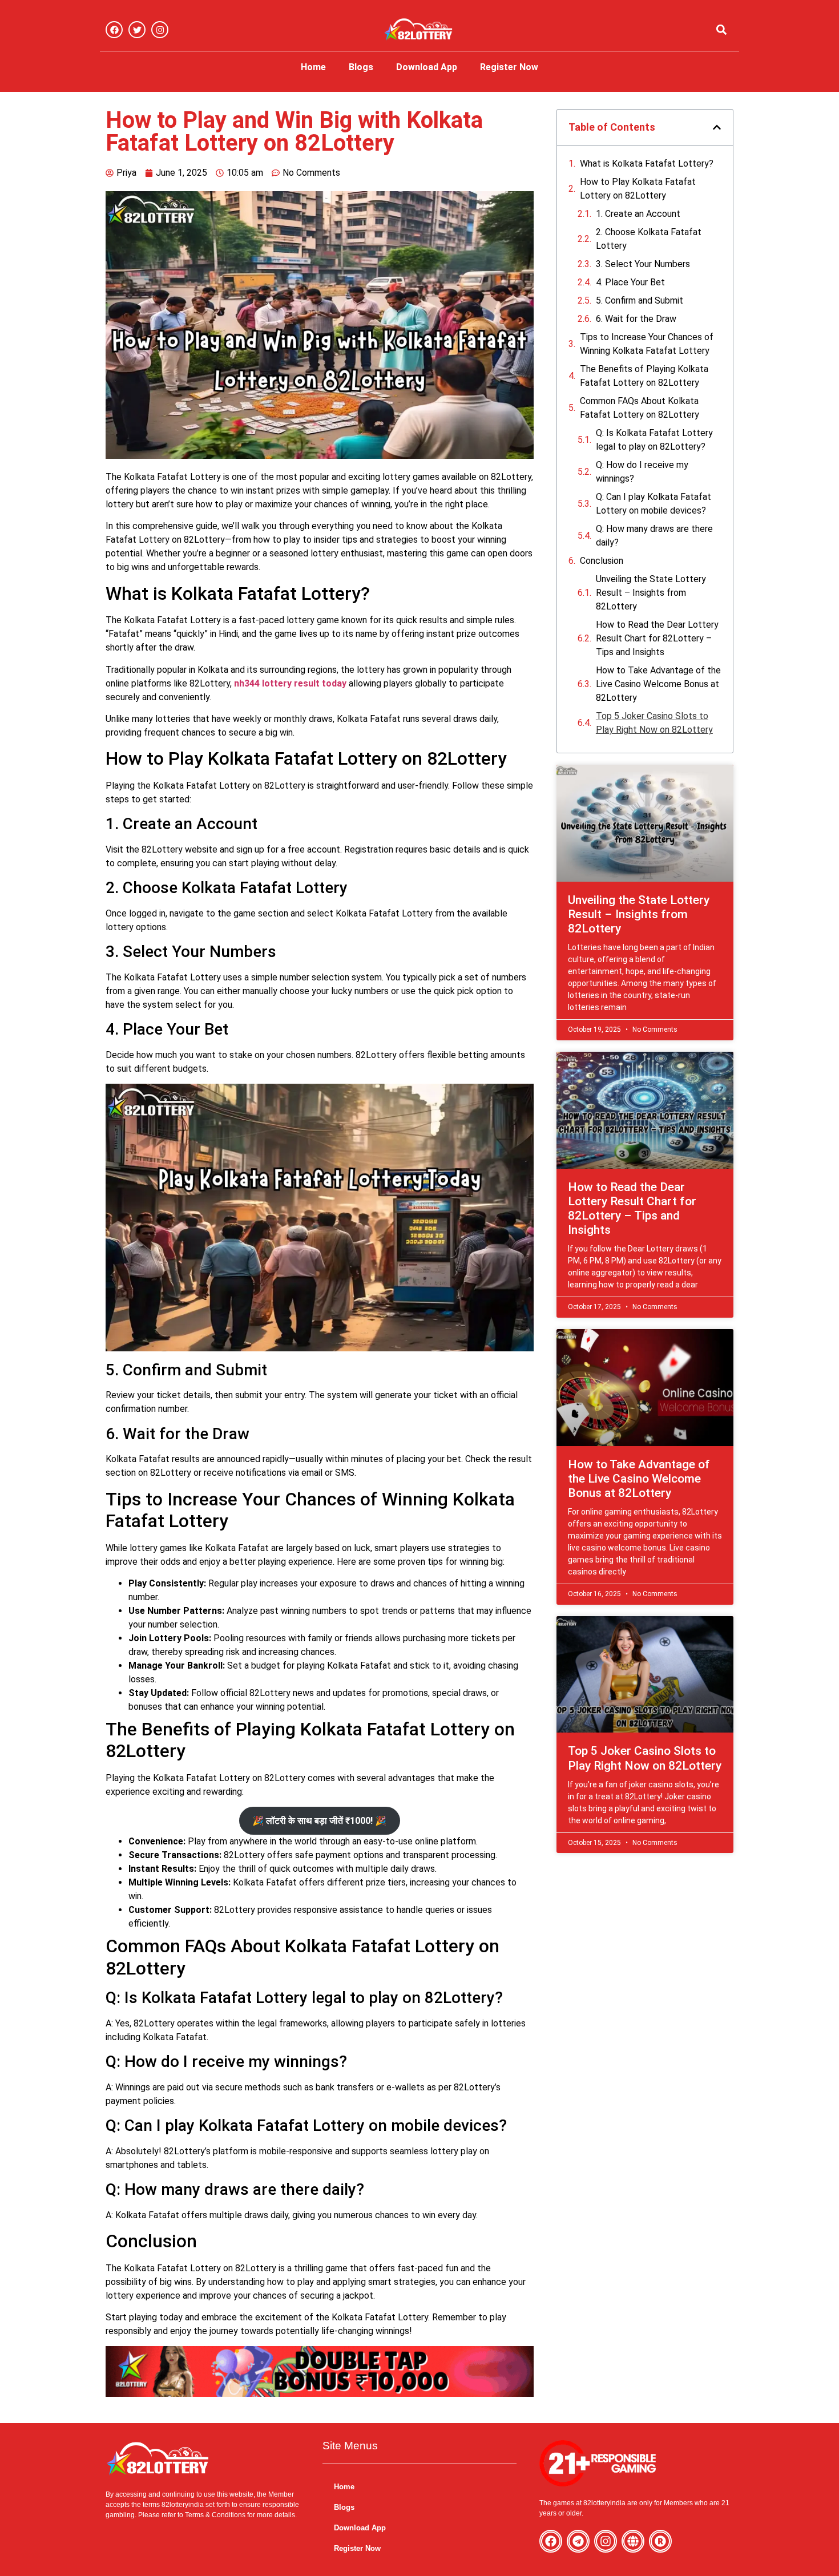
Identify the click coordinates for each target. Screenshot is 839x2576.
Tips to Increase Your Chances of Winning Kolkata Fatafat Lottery (647, 344)
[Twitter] (137, 30)
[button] (721, 30)
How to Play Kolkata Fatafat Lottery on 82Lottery (638, 189)
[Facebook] (114, 30)
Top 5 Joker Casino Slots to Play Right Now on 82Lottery (654, 723)
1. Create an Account (638, 214)
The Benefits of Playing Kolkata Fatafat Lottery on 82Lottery (644, 376)
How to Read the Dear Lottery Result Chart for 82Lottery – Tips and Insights (657, 638)
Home (313, 67)
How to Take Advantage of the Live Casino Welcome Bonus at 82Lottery (658, 684)
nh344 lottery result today (290, 683)
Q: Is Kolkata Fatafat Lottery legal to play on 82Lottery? (654, 440)
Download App (427, 67)
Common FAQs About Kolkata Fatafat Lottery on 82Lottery (640, 408)
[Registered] (660, 2541)
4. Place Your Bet (630, 282)
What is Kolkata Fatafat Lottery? (647, 163)
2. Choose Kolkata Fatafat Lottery (649, 239)
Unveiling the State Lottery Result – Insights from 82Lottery (651, 593)
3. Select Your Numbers (643, 264)
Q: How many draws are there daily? (654, 536)
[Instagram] (160, 30)
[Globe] (633, 2541)
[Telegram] (578, 2541)
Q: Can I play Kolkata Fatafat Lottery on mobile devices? (654, 504)
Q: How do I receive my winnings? (642, 472)
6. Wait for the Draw (636, 319)
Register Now (509, 67)
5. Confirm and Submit (640, 300)
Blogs (361, 67)
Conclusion (602, 561)
